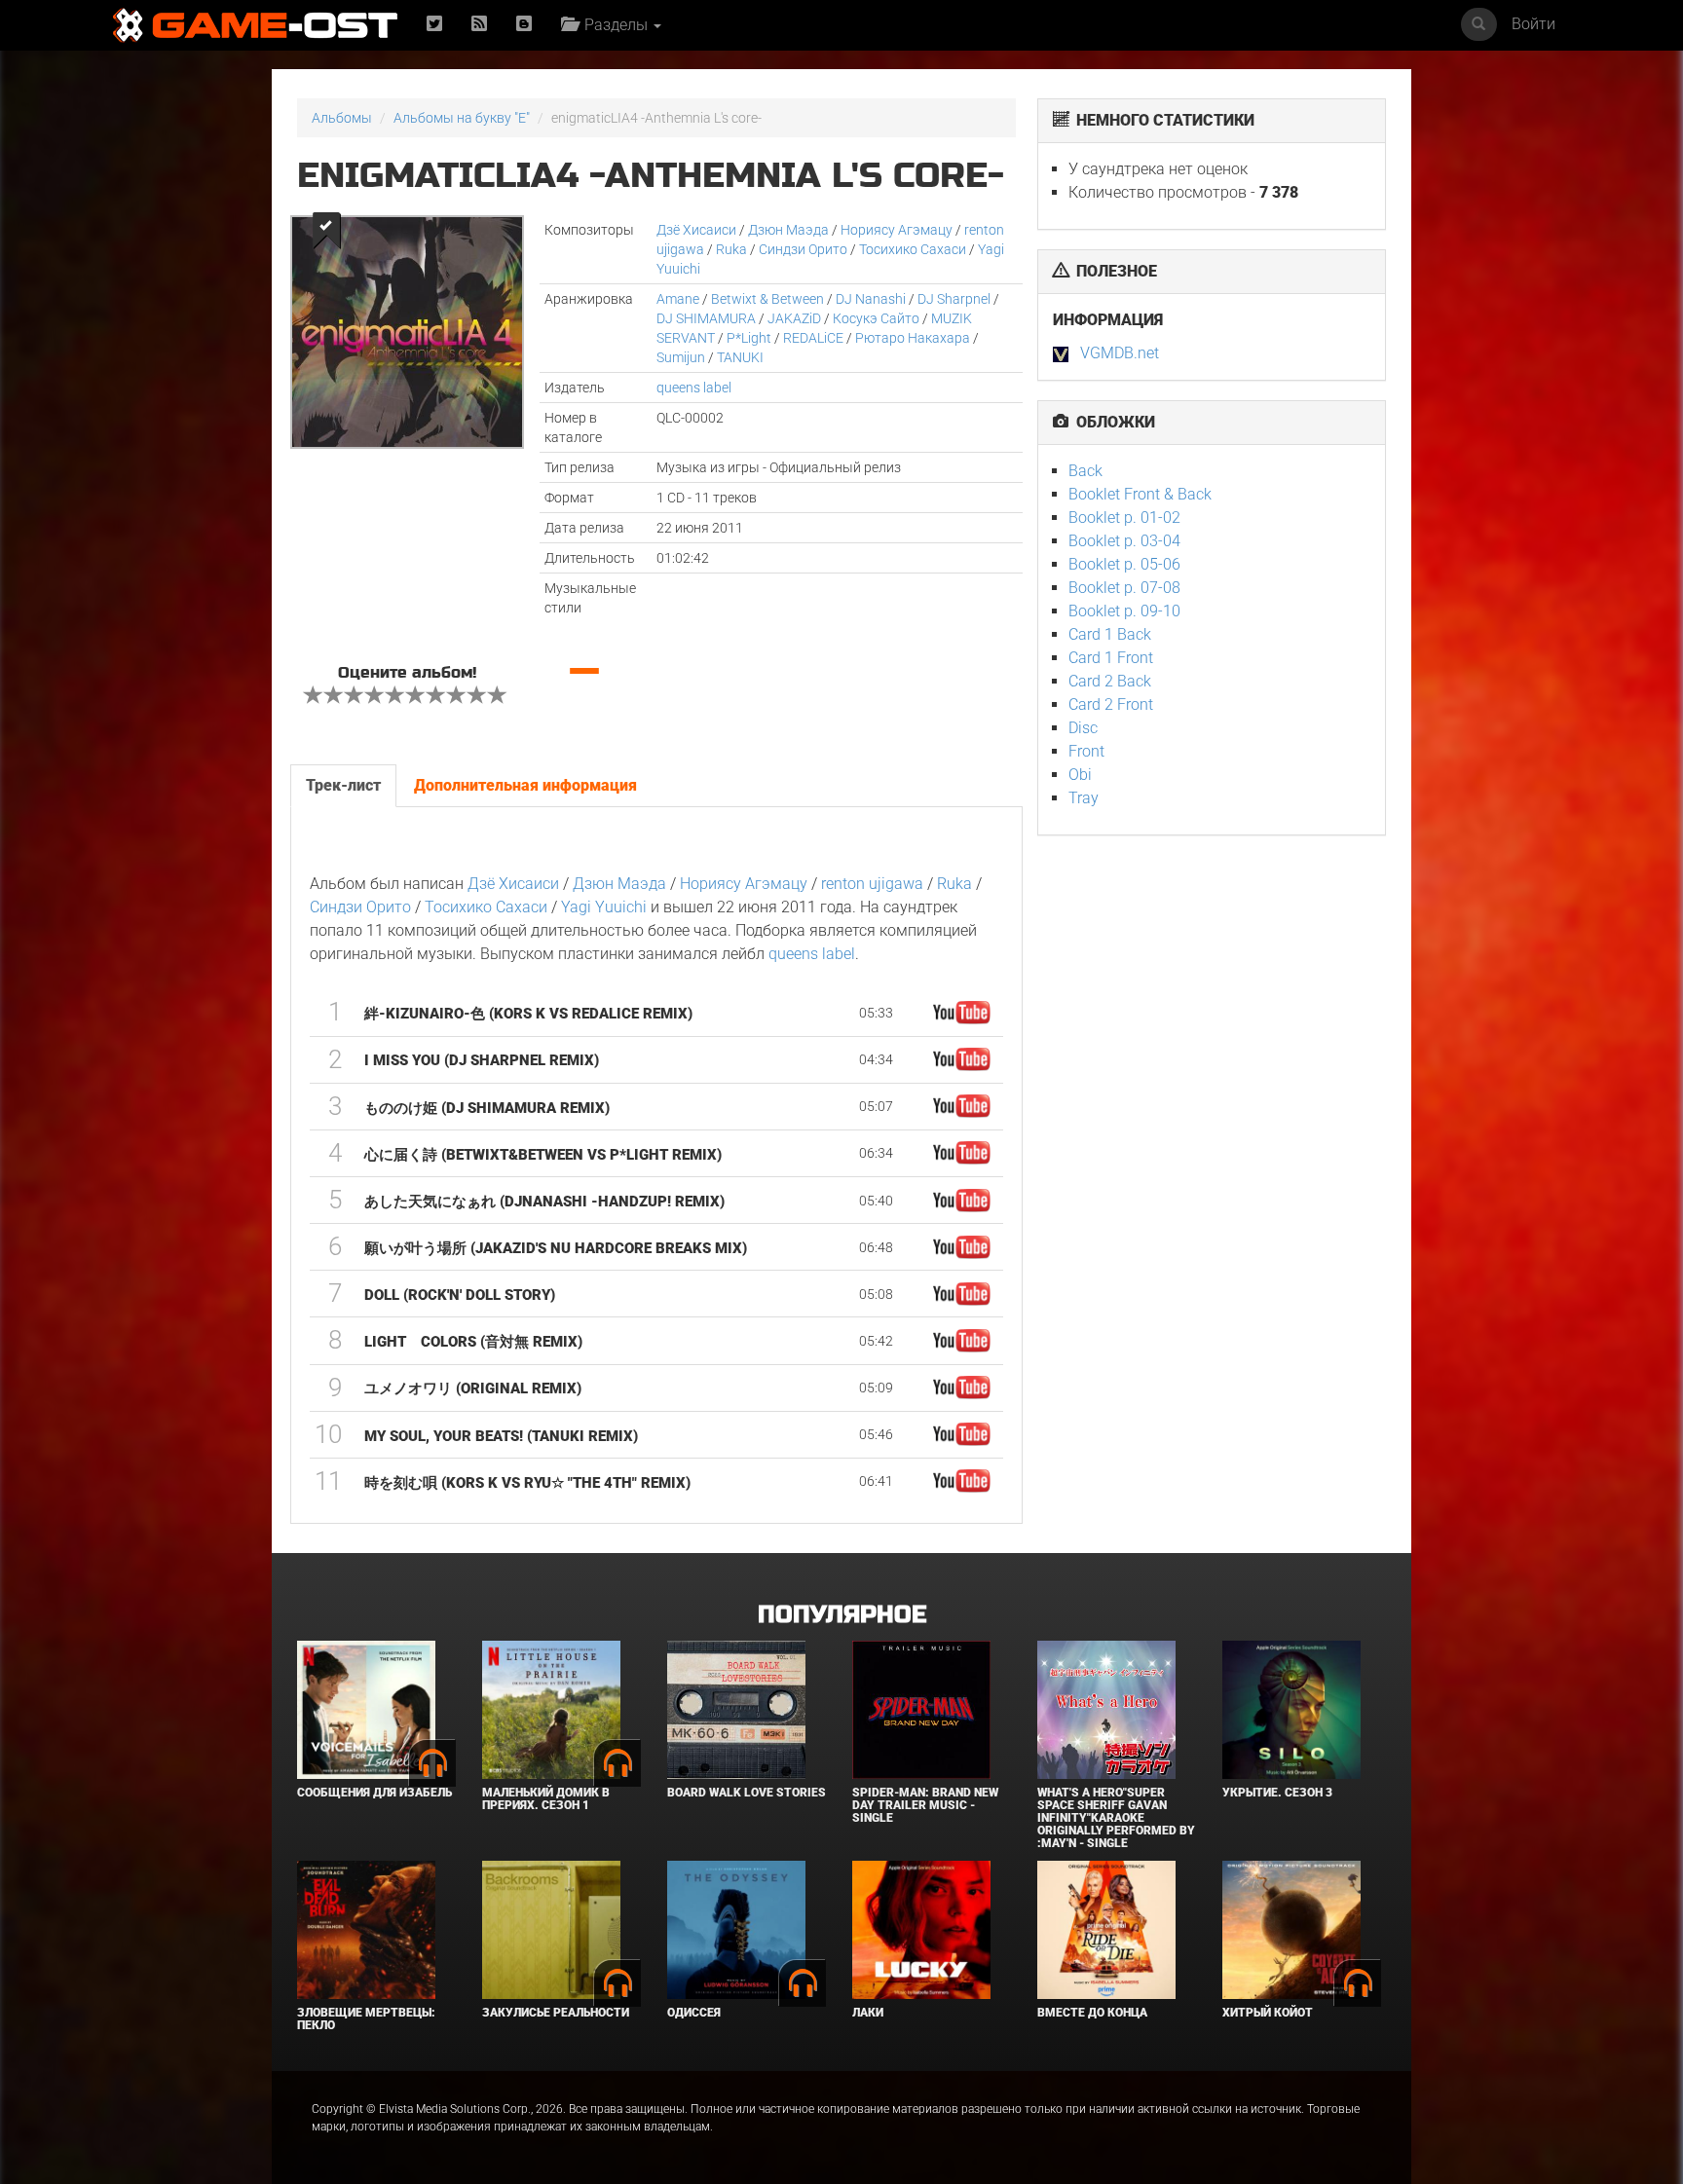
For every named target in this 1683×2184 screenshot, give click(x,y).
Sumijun (681, 357)
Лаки (868, 2013)
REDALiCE (813, 338)
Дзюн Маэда (788, 230)
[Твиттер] (434, 25)
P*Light (749, 338)
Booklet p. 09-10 (1124, 611)
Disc (1083, 728)
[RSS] (479, 25)
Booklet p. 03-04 (1124, 541)
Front (1086, 751)
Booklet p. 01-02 (1124, 518)
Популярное (842, 1615)
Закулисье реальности (556, 2013)
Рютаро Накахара (913, 338)
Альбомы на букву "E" (462, 118)
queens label (694, 388)
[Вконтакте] (524, 25)
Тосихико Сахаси (913, 249)
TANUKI (740, 357)
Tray (1084, 798)
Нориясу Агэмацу (897, 230)
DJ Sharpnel (954, 299)
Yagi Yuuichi (604, 907)
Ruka (731, 249)
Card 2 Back (1110, 681)
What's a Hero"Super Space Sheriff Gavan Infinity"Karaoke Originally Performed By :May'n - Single (1116, 1818)
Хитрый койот (1268, 2013)
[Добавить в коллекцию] (325, 230)
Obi (1080, 775)
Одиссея (694, 2013)
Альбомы (342, 118)
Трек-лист (343, 785)
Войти (1533, 24)
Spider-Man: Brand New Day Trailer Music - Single (925, 1805)
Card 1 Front (1111, 658)
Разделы (614, 25)
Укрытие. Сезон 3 (1277, 1793)
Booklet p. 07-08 (1124, 588)
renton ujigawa (872, 884)
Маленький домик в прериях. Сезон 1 (546, 1799)
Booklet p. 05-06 (1124, 564)
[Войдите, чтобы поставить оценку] (314, 697)
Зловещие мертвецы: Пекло (366, 2019)
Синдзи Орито (803, 249)
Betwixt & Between (767, 299)
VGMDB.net (1120, 353)
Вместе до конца (1092, 2013)
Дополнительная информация (525, 785)
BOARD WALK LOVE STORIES (747, 1793)
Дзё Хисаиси (696, 230)
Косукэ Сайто (876, 318)
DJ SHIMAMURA (706, 318)
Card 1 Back (1110, 634)
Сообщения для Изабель (374, 1793)
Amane (678, 299)
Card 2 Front (1111, 704)
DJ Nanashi (871, 299)
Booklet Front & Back (1140, 494)
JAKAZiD (794, 318)
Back (1085, 471)
